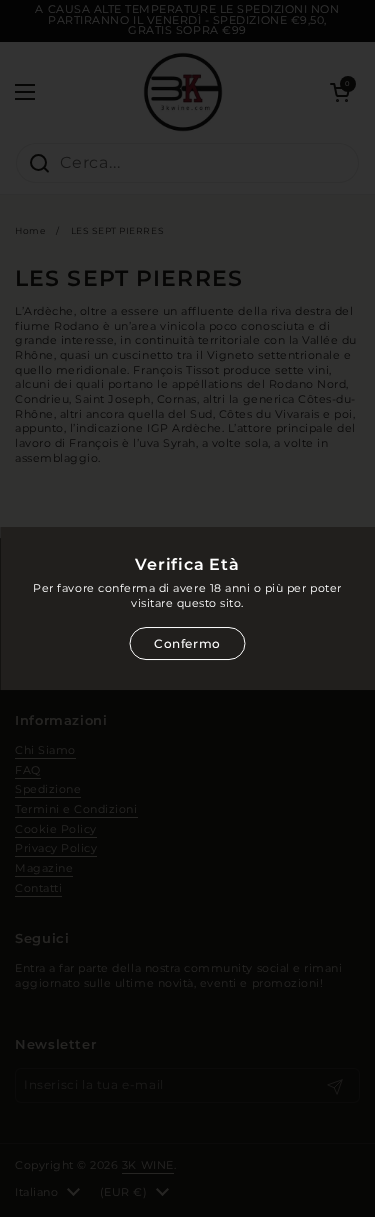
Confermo (187, 643)
